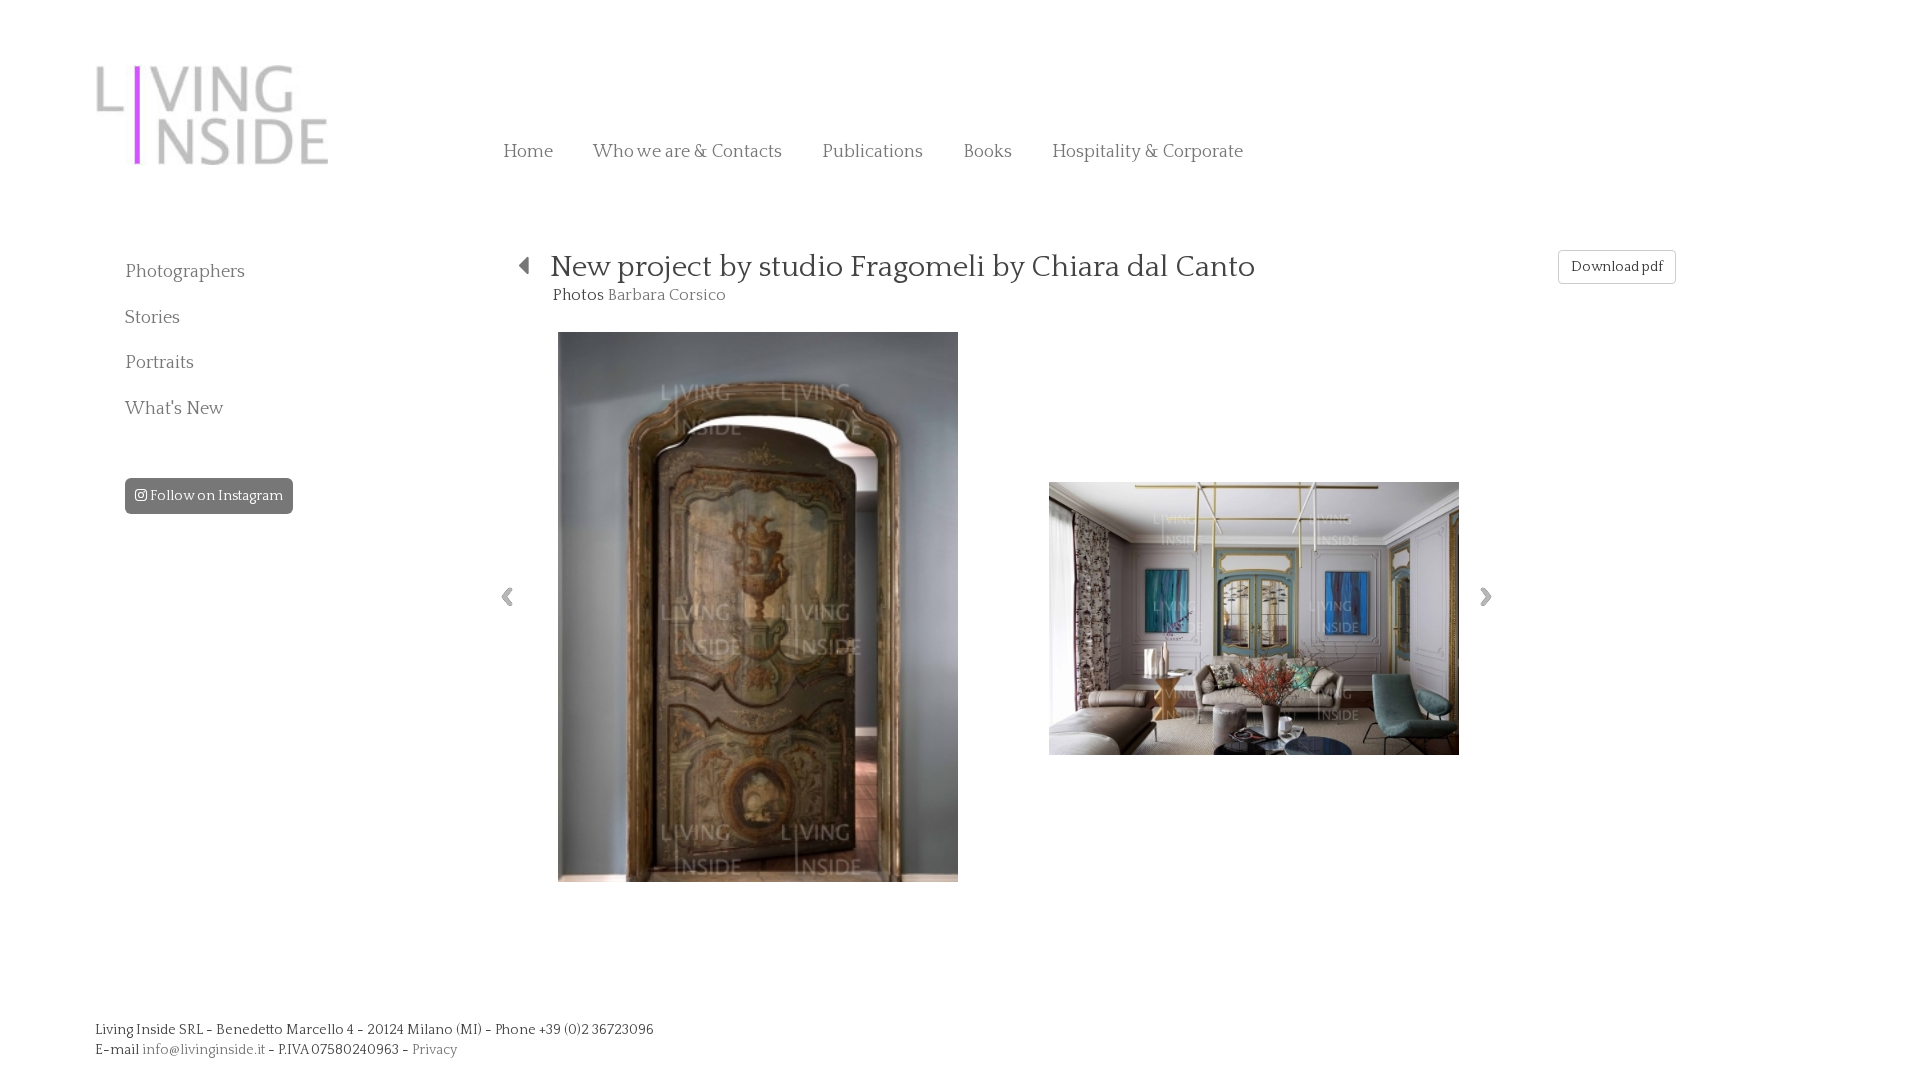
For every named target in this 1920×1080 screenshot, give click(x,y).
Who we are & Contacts (687, 152)
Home (528, 152)
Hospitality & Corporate (1147, 152)
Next (1486, 596)
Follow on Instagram (215, 496)
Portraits (159, 363)
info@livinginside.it (203, 1050)
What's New (174, 409)
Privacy (434, 1050)
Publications (872, 152)
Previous (507, 596)
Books (987, 152)
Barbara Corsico (667, 295)
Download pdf (1617, 267)
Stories (152, 318)
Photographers (185, 272)
